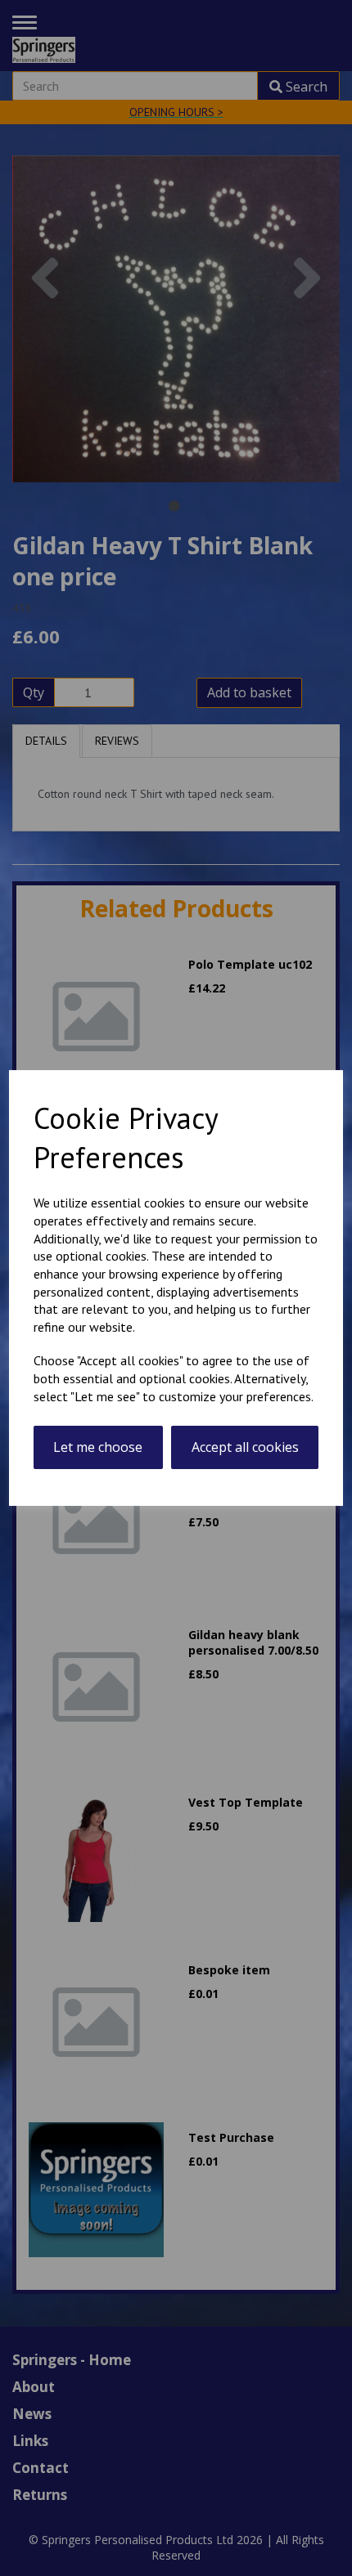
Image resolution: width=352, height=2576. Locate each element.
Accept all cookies (245, 1447)
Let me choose (98, 1447)
